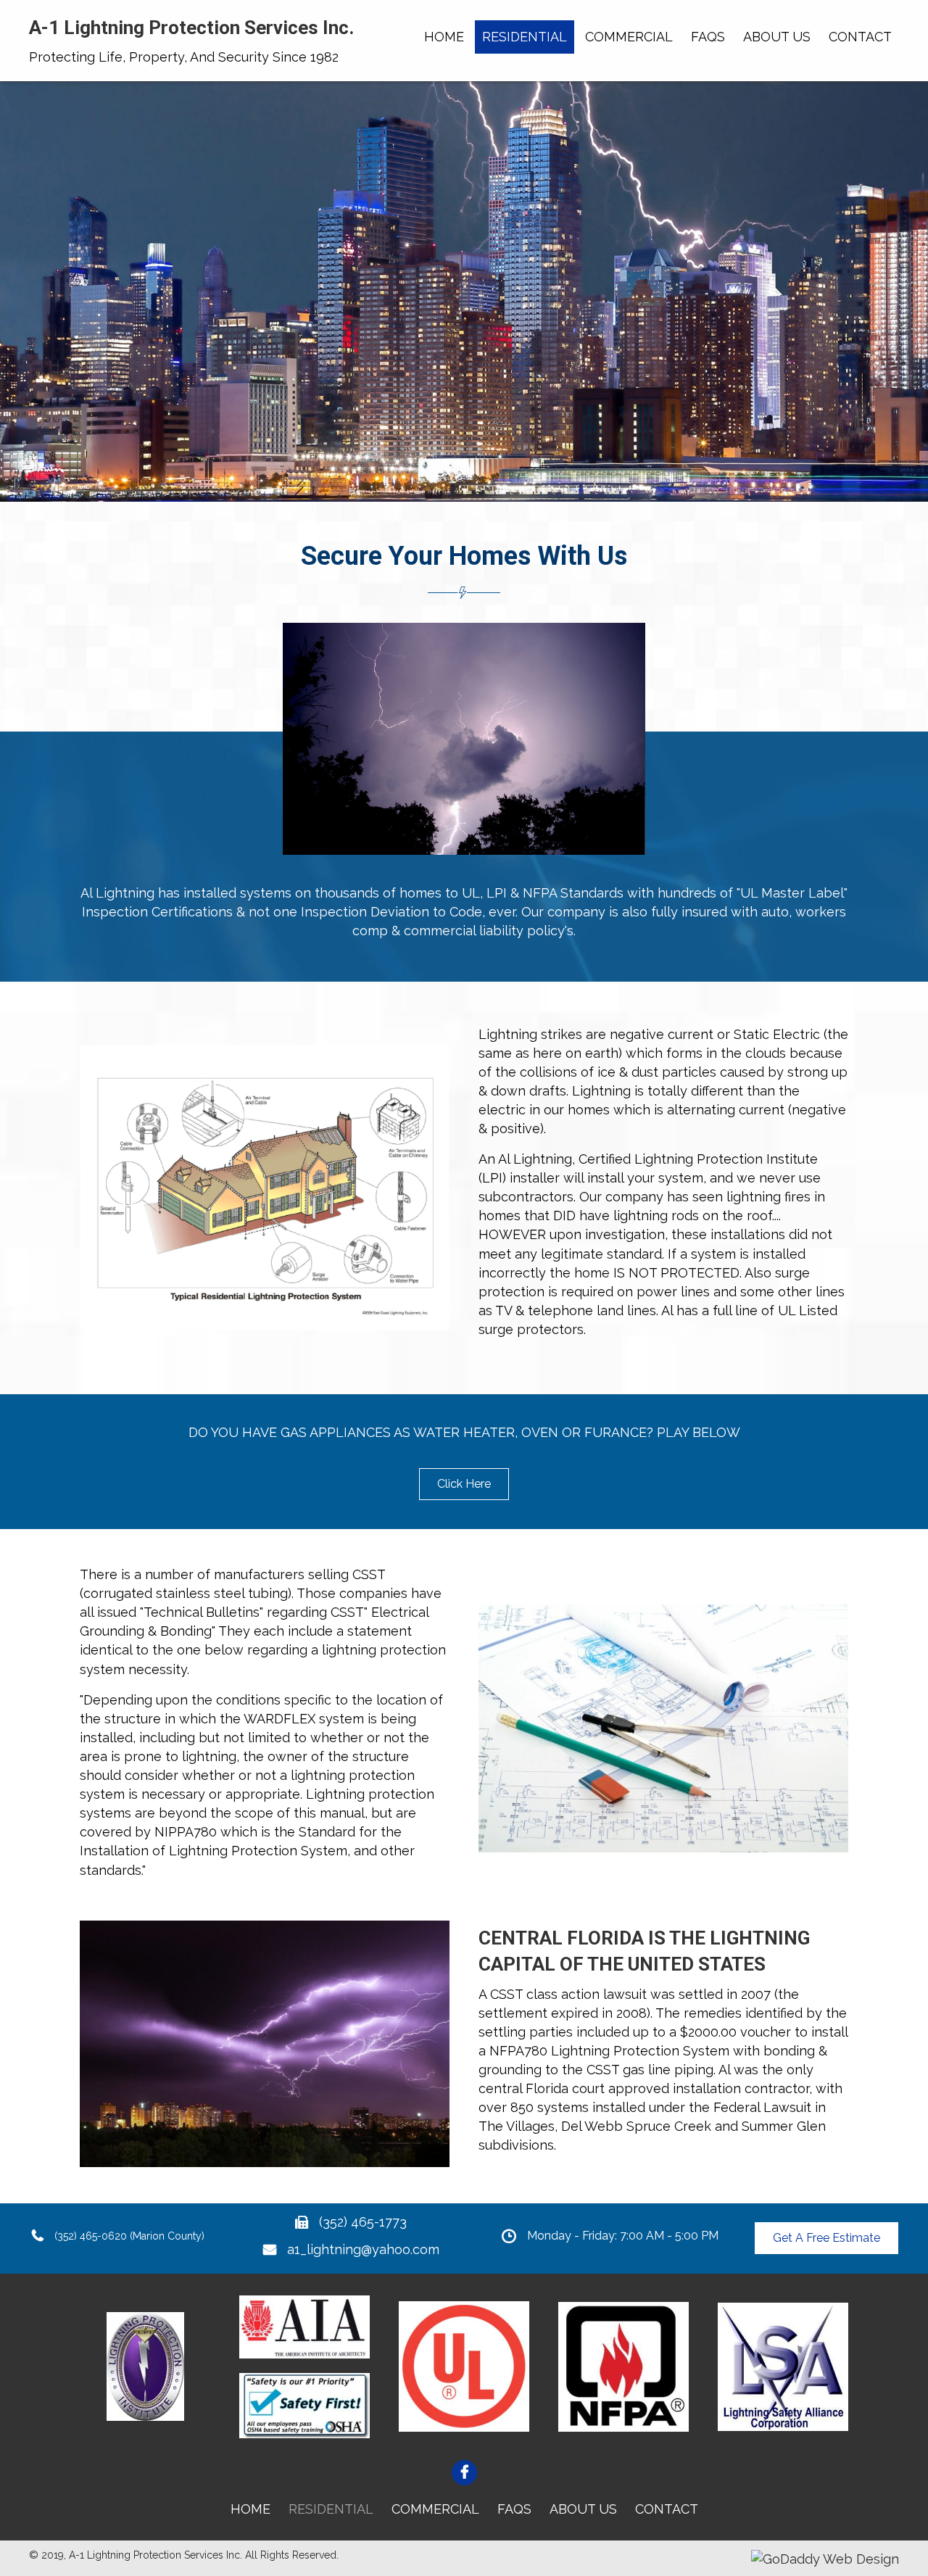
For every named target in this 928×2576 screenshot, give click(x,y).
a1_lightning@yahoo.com (363, 2249)
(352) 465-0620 (91, 2236)
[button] (464, 1484)
